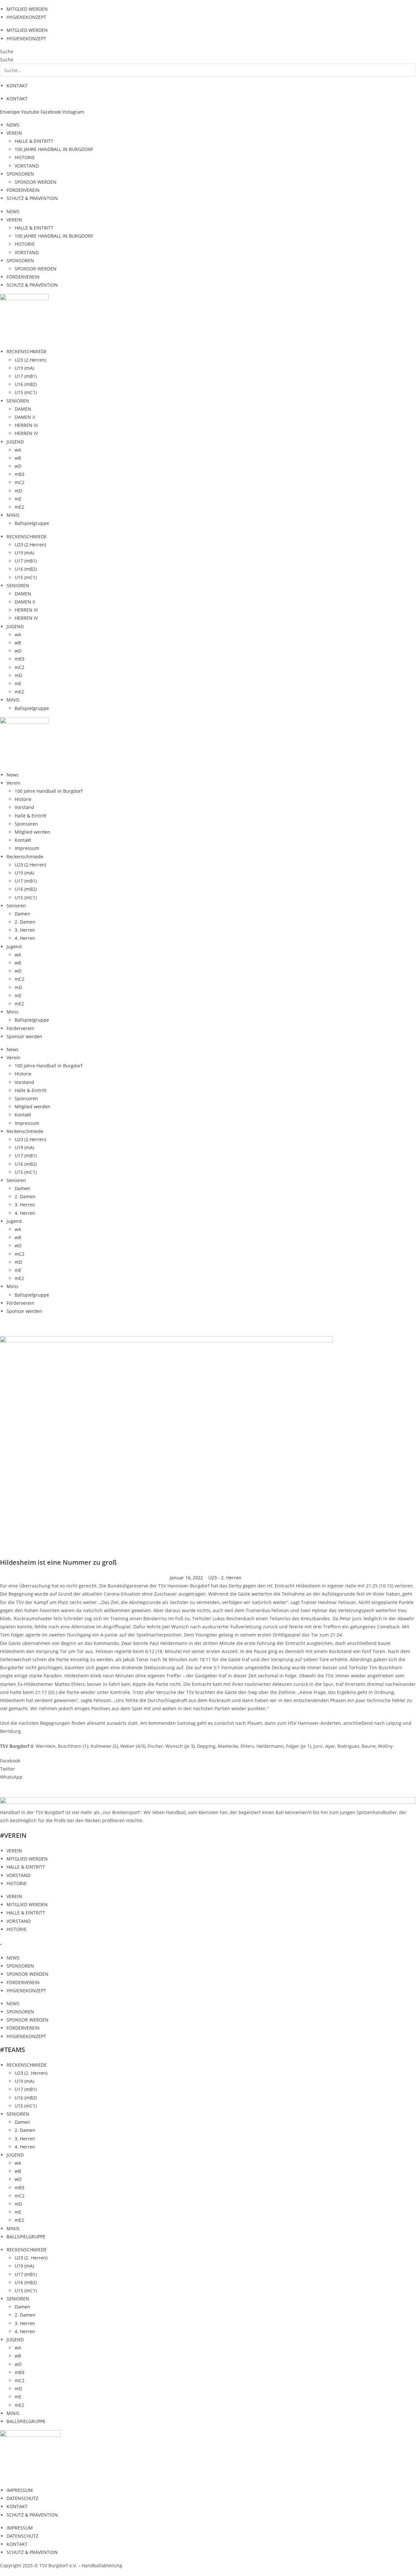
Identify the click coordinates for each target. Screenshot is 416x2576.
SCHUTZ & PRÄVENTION (32, 198)
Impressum (27, 848)
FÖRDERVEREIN (23, 190)
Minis (13, 1012)
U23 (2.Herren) (30, 360)
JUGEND (15, 442)
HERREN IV (26, 433)
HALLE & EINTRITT (34, 141)
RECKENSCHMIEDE (27, 351)
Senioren (16, 906)
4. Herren (25, 938)
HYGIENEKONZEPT (26, 17)
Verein (13, 783)
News (13, 775)
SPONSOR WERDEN (36, 182)
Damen (22, 914)
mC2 (19, 482)
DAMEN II (25, 417)
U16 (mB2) (26, 384)
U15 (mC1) (26, 392)
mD (18, 491)
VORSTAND (27, 166)
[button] (208, 1761)
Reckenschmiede (25, 857)
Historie (23, 799)
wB (18, 458)
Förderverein (20, 1028)
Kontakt (23, 840)
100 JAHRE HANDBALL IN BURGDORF (54, 149)
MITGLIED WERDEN (27, 9)
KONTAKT (17, 86)
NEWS (13, 125)
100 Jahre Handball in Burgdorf (49, 791)
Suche (7, 51)
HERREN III (26, 425)
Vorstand (24, 807)
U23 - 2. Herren (225, 1578)
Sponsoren (26, 824)
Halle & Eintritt (31, 816)
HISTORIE (25, 157)
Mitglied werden (32, 832)
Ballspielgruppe (32, 523)
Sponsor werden (24, 1036)
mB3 (19, 474)
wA (18, 450)
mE (18, 499)
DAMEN (23, 409)
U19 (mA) (24, 368)
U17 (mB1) (26, 376)
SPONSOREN (20, 174)
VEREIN (14, 133)
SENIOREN (18, 401)
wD (18, 466)
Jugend (14, 946)
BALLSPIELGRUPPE (26, 2237)
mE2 (19, 507)
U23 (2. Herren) (31, 2073)
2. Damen (25, 922)
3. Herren (25, 930)
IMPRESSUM (20, 2490)
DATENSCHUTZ (22, 2498)
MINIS (13, 515)
